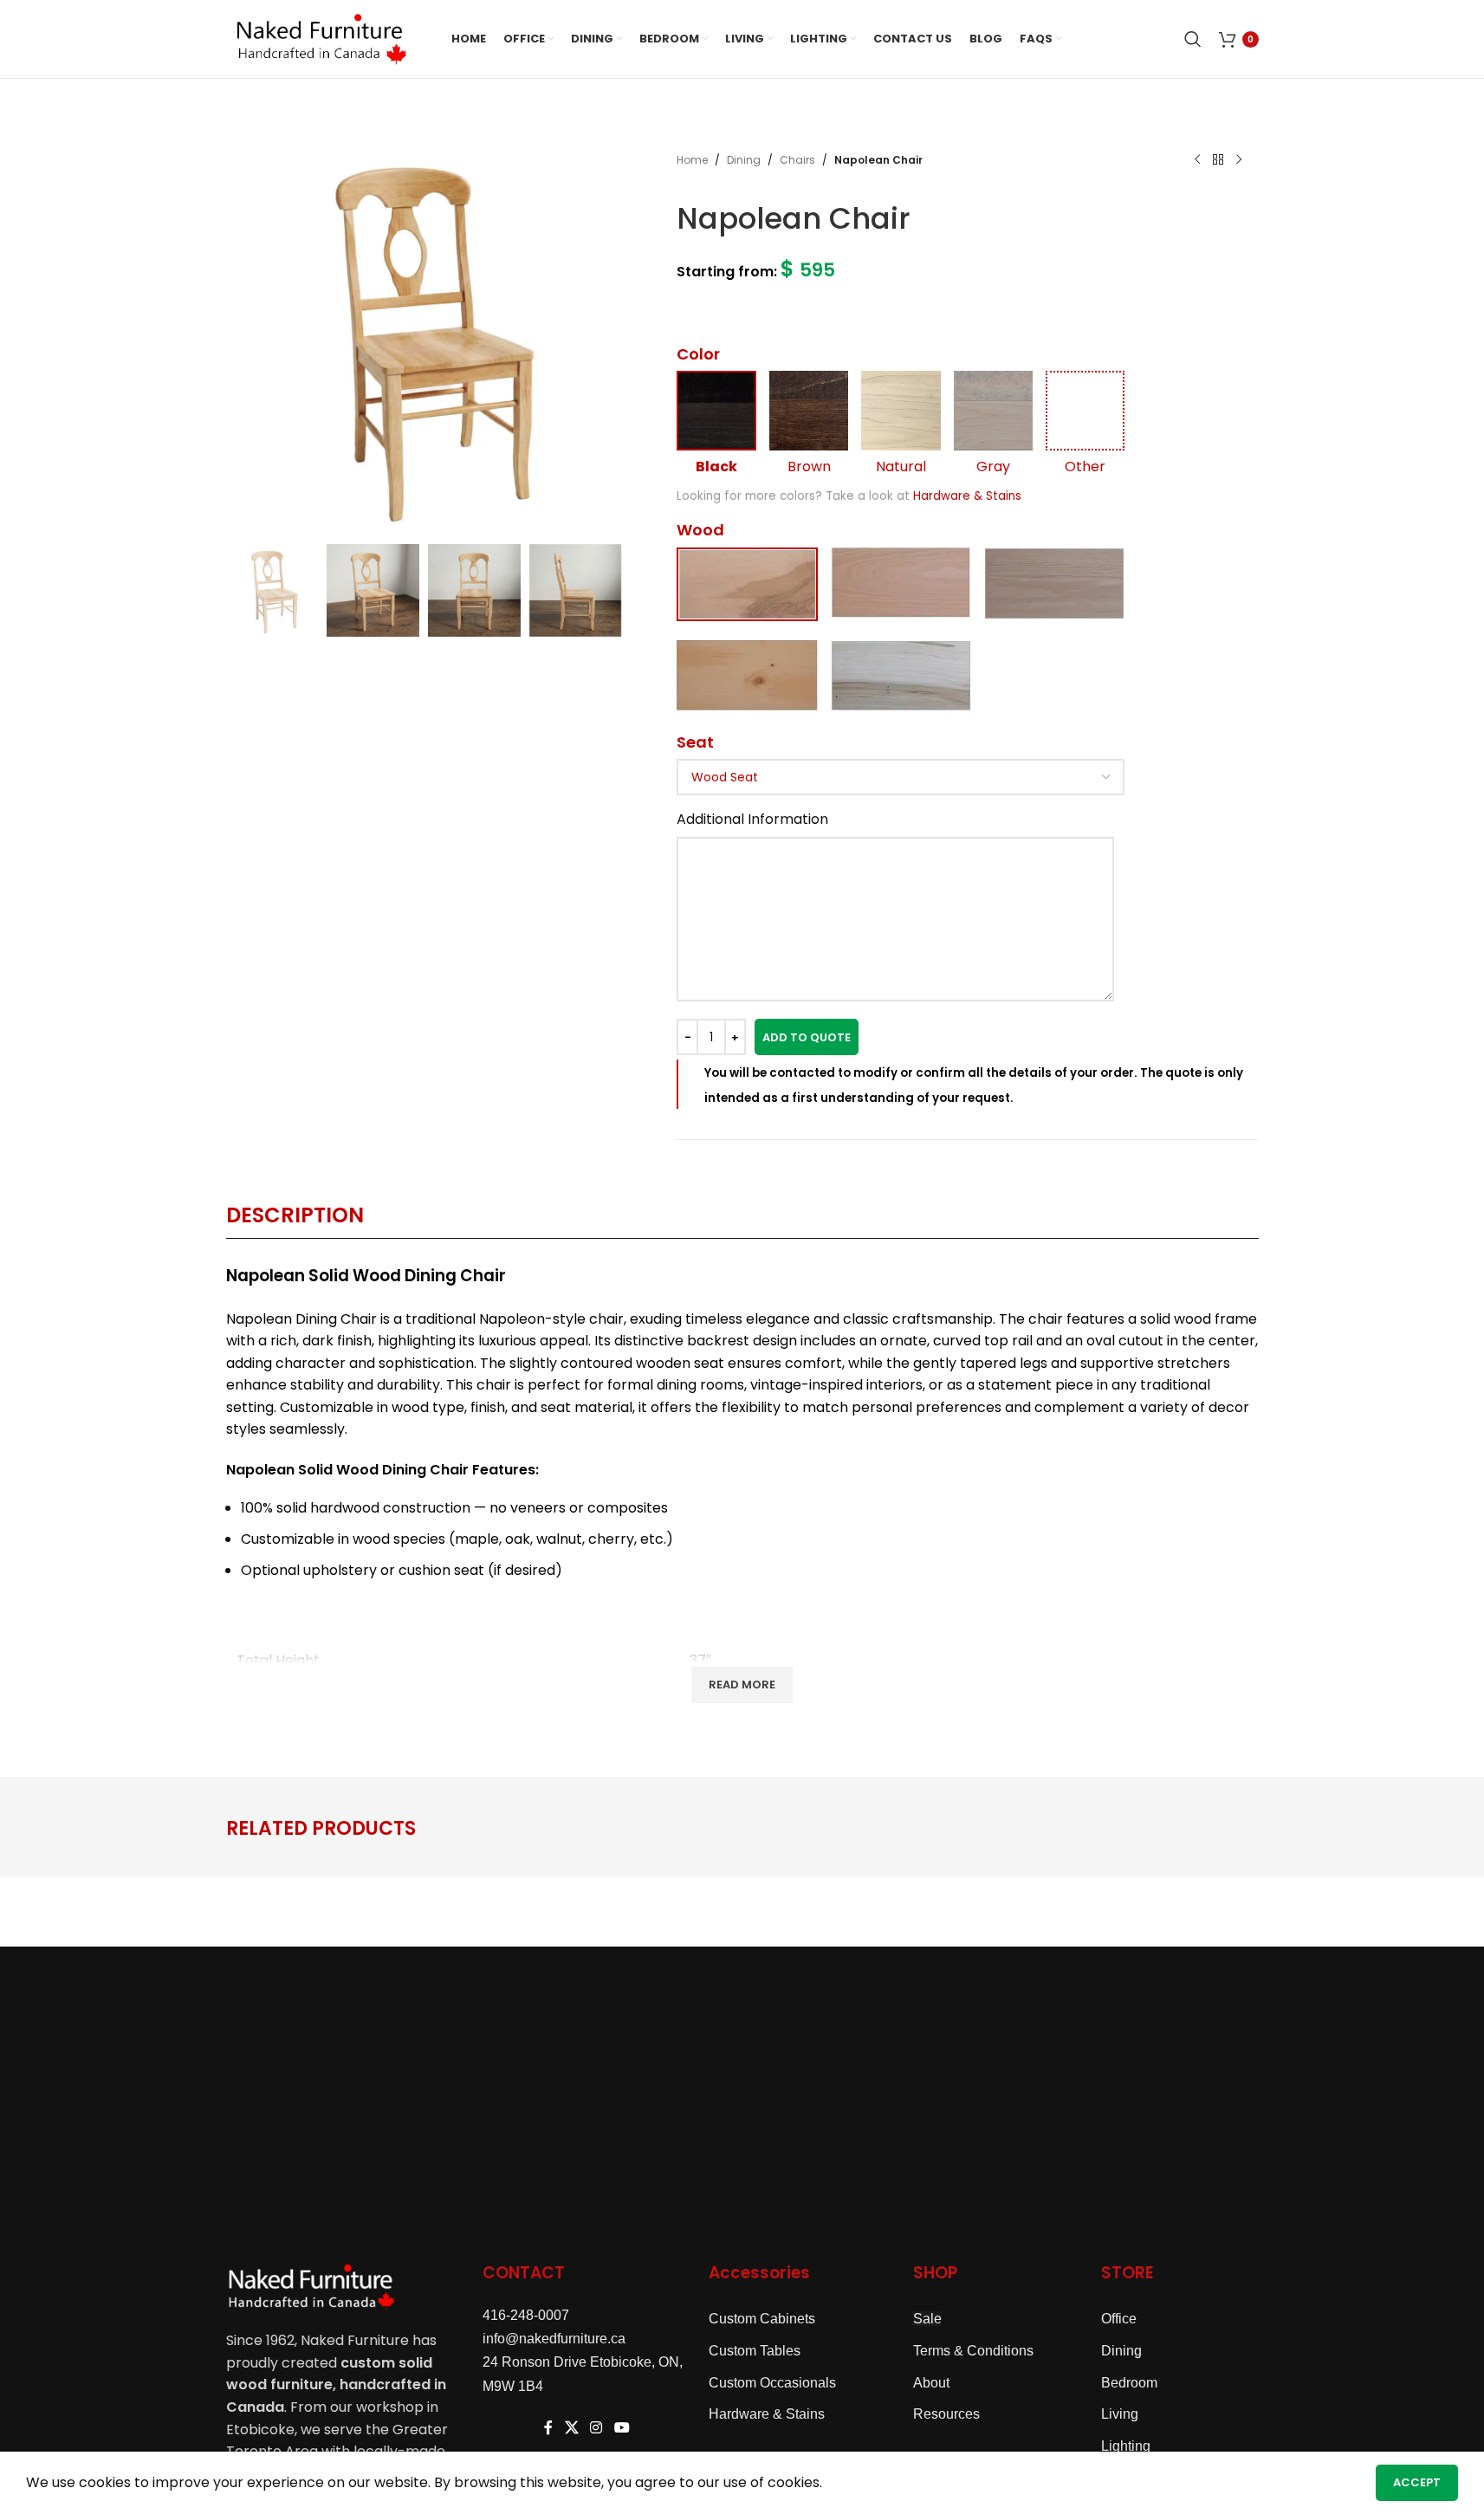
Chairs (797, 160)
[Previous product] (1197, 160)
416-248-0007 (526, 2315)
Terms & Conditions (973, 2351)
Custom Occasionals (772, 2383)
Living (1120, 2414)
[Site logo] (321, 38)
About (931, 2383)
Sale (927, 2319)
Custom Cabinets (762, 2319)
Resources (946, 2414)
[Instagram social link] (596, 2429)
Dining (744, 160)
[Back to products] (1218, 160)
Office (1119, 2319)
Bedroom (1129, 2383)
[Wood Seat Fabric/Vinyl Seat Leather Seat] (901, 777)
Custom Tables (755, 2351)
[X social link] (571, 2429)
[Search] (1193, 39)
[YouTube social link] (622, 2429)
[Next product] (1239, 160)
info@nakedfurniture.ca (554, 2339)
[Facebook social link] (548, 2429)
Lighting (1126, 2446)
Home (692, 160)
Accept (1417, 2482)
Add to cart (807, 1037)
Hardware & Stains (967, 496)
